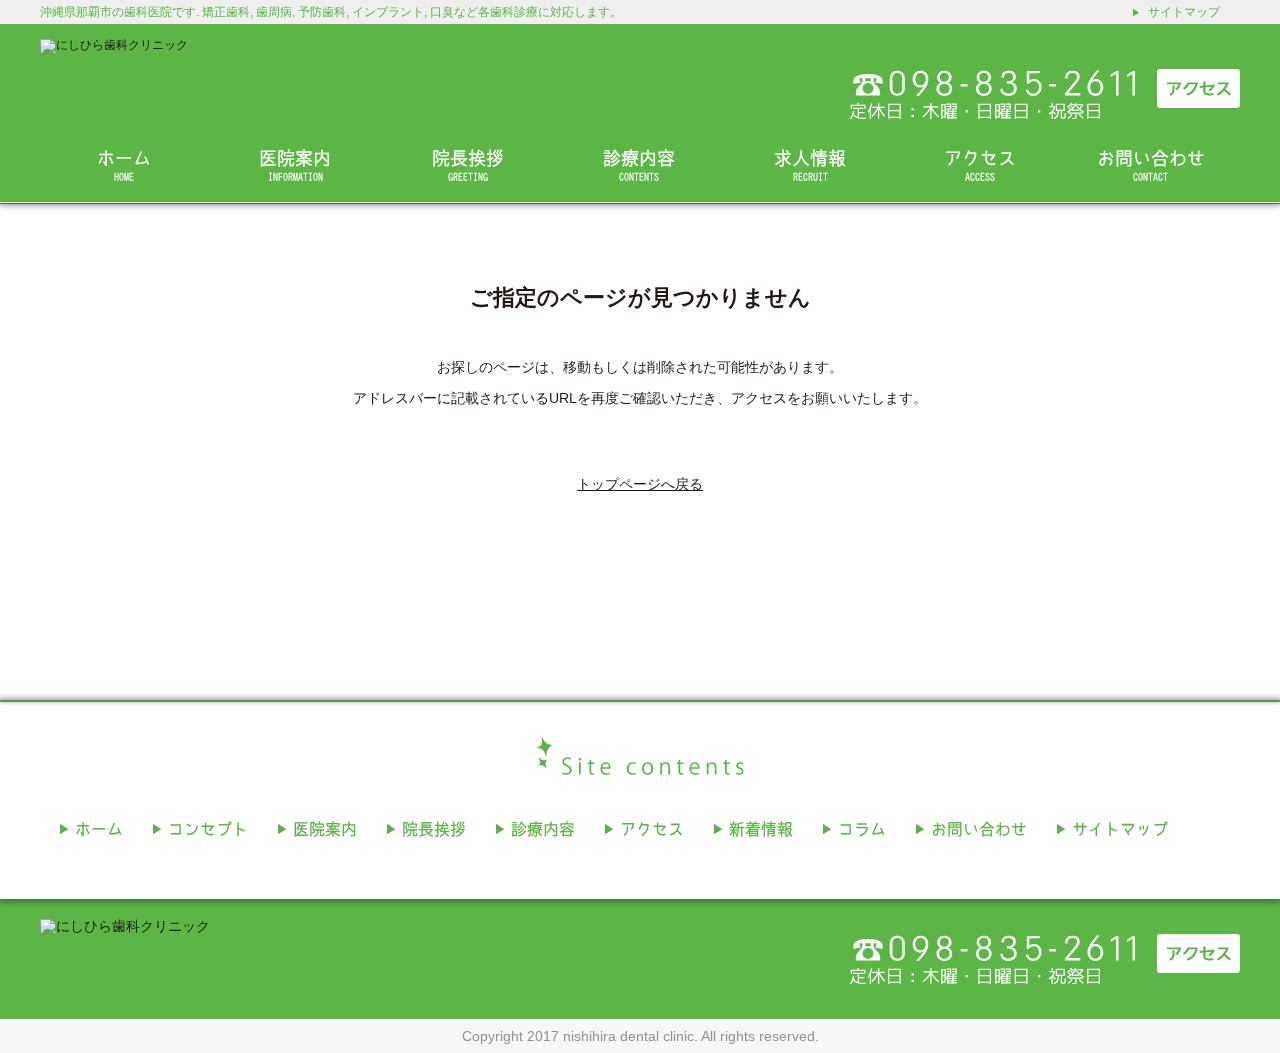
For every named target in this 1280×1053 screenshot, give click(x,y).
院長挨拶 (468, 165)
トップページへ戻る (640, 484)
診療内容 (639, 165)
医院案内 (295, 165)
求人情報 (810, 165)
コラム (862, 829)
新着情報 (761, 829)
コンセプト (208, 829)
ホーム (124, 165)
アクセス (980, 165)
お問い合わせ (1151, 165)
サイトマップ (1184, 12)
